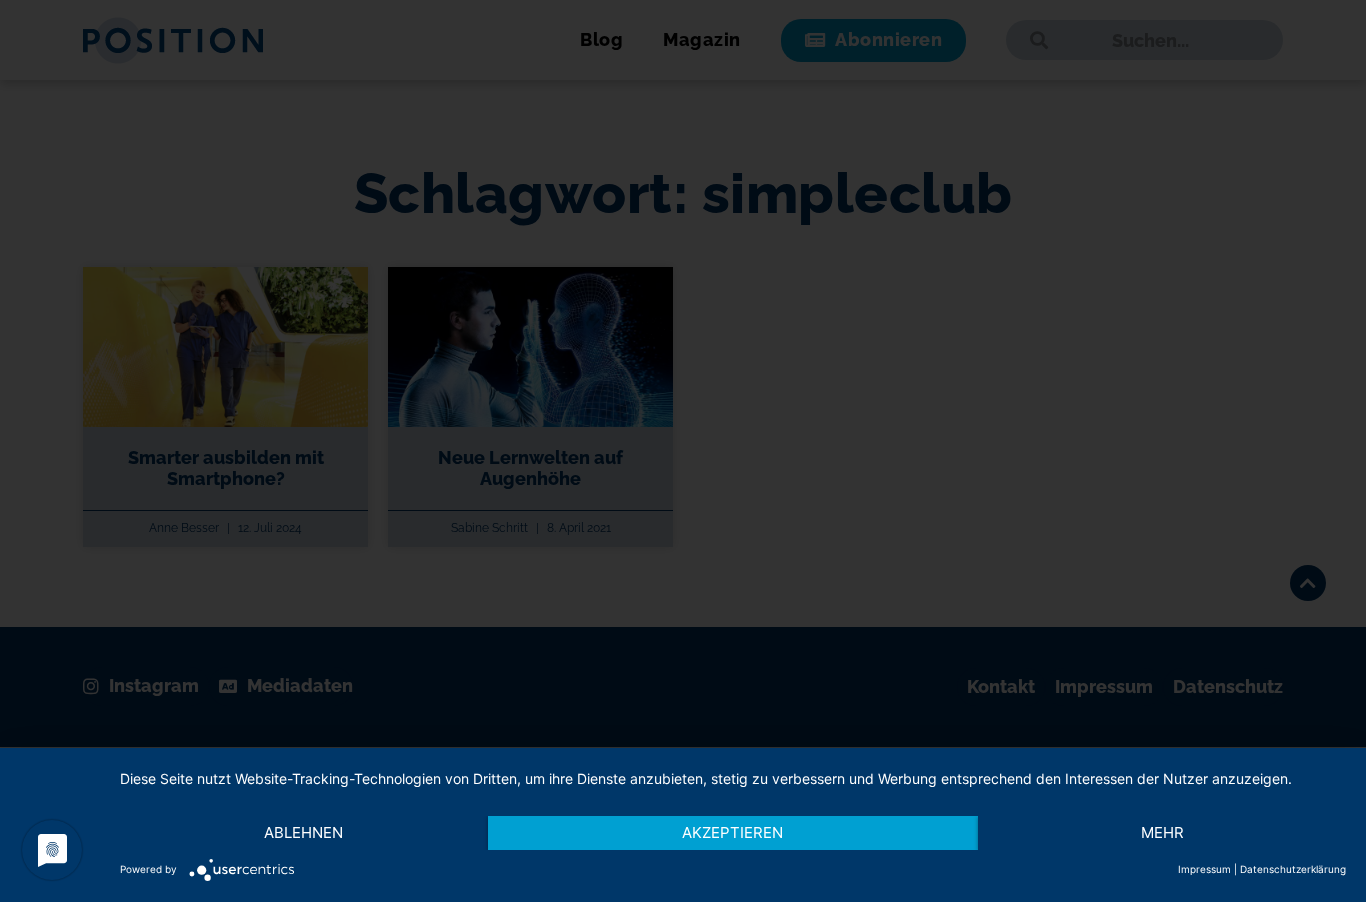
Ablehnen (303, 832)
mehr (1162, 832)
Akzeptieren (732, 832)
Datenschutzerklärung (1293, 869)
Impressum (1204, 869)
